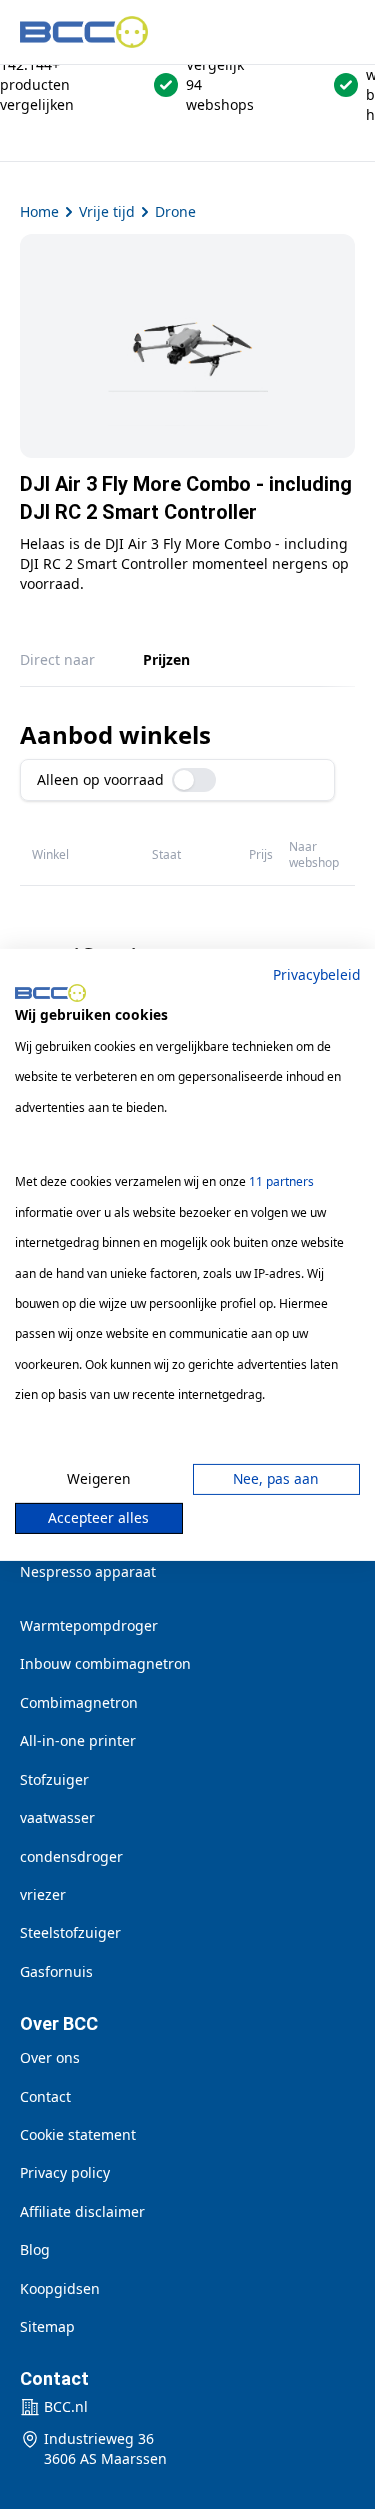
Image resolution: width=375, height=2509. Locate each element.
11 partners (281, 1181)
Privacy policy (65, 2172)
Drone (175, 211)
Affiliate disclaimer (82, 2211)
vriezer (43, 1894)
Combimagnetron (79, 1702)
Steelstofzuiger (70, 1932)
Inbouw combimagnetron (105, 1663)
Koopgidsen (60, 2288)
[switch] (194, 780)
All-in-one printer (78, 1740)
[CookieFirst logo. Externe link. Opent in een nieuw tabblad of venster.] (50, 993)
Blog (35, 2249)
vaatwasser (57, 1817)
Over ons (50, 2057)
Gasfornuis (56, 1971)
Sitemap (47, 2326)
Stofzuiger (54, 1779)
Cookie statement (78, 2134)
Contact (45, 2096)
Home (39, 211)
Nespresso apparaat (88, 1571)
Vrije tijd (107, 211)
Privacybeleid (316, 973)
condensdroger (71, 1856)
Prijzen (166, 659)
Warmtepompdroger (89, 1625)
